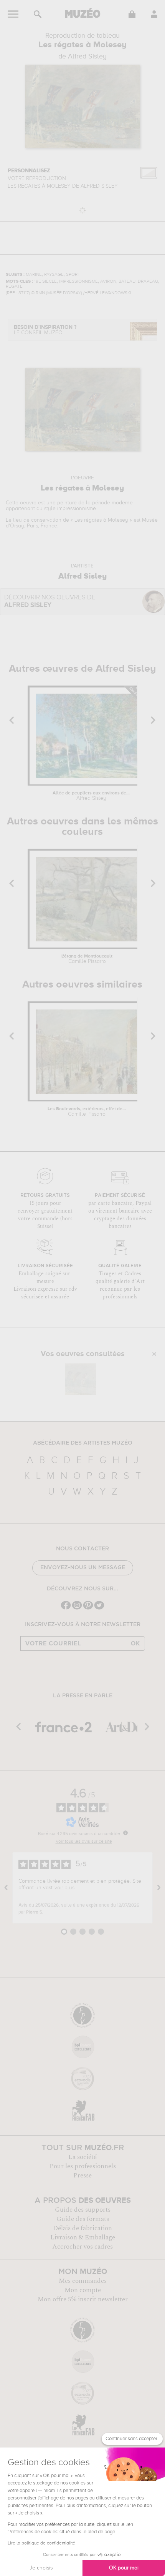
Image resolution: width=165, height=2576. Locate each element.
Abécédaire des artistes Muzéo (83, 1443)
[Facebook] (66, 1609)
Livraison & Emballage (83, 2237)
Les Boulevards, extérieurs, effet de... (87, 1112)
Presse (82, 2176)
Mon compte (83, 2290)
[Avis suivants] (159, 1888)
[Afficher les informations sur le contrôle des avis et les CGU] (125, 1833)
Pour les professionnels (83, 2166)
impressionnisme (77, 509)
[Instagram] (77, 1609)
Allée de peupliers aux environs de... (91, 796)
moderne (122, 503)
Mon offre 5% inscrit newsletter (83, 2299)
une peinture (62, 503)
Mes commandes (83, 2281)
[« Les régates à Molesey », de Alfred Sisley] (81, 1379)
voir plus (64, 1888)
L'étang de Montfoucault (87, 959)
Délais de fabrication (82, 2228)
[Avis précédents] (6, 1888)
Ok (135, 1643)
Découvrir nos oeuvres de (50, 601)
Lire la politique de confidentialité (41, 2543)
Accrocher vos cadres (82, 2247)
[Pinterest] (88, 1609)
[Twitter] (99, 1609)
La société (82, 2157)
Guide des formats (83, 2219)
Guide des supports (83, 2210)
